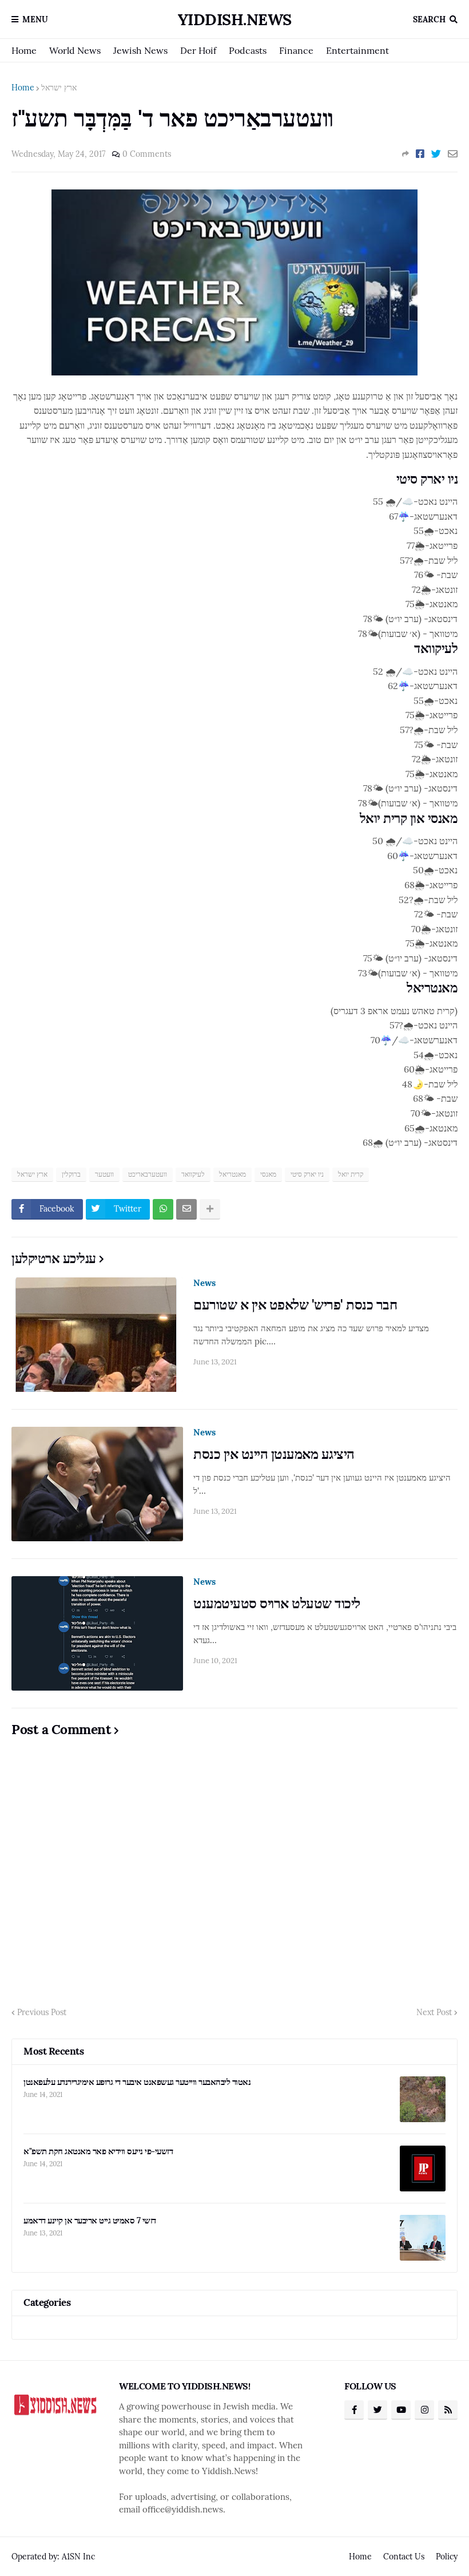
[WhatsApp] (163, 1209)
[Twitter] (436, 154)
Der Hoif (198, 50)
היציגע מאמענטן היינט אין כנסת (274, 1454)
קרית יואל (351, 1174)
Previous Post (42, 2012)
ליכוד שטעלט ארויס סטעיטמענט (277, 1603)
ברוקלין (71, 1174)
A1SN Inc (78, 2557)
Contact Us (404, 2557)
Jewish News (140, 50)
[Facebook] (420, 154)
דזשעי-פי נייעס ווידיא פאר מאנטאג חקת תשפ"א (98, 2151)
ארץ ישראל (59, 88)
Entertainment (357, 50)
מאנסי (268, 1174)
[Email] (453, 154)
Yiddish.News (235, 19)
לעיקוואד (193, 1174)
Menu (35, 19)
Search (429, 19)
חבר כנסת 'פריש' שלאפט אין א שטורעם (295, 1305)
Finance (296, 50)
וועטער (104, 1174)
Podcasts (248, 50)
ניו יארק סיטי (307, 1174)
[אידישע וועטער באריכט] (234, 372)
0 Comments (147, 154)
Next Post (434, 2012)
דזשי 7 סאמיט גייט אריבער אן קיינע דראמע (90, 2220)
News (204, 1283)
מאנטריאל (232, 1174)
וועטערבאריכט (148, 1174)
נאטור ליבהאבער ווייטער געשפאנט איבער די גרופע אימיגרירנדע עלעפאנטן (137, 2082)
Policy (447, 2557)
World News (75, 50)
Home (24, 50)
